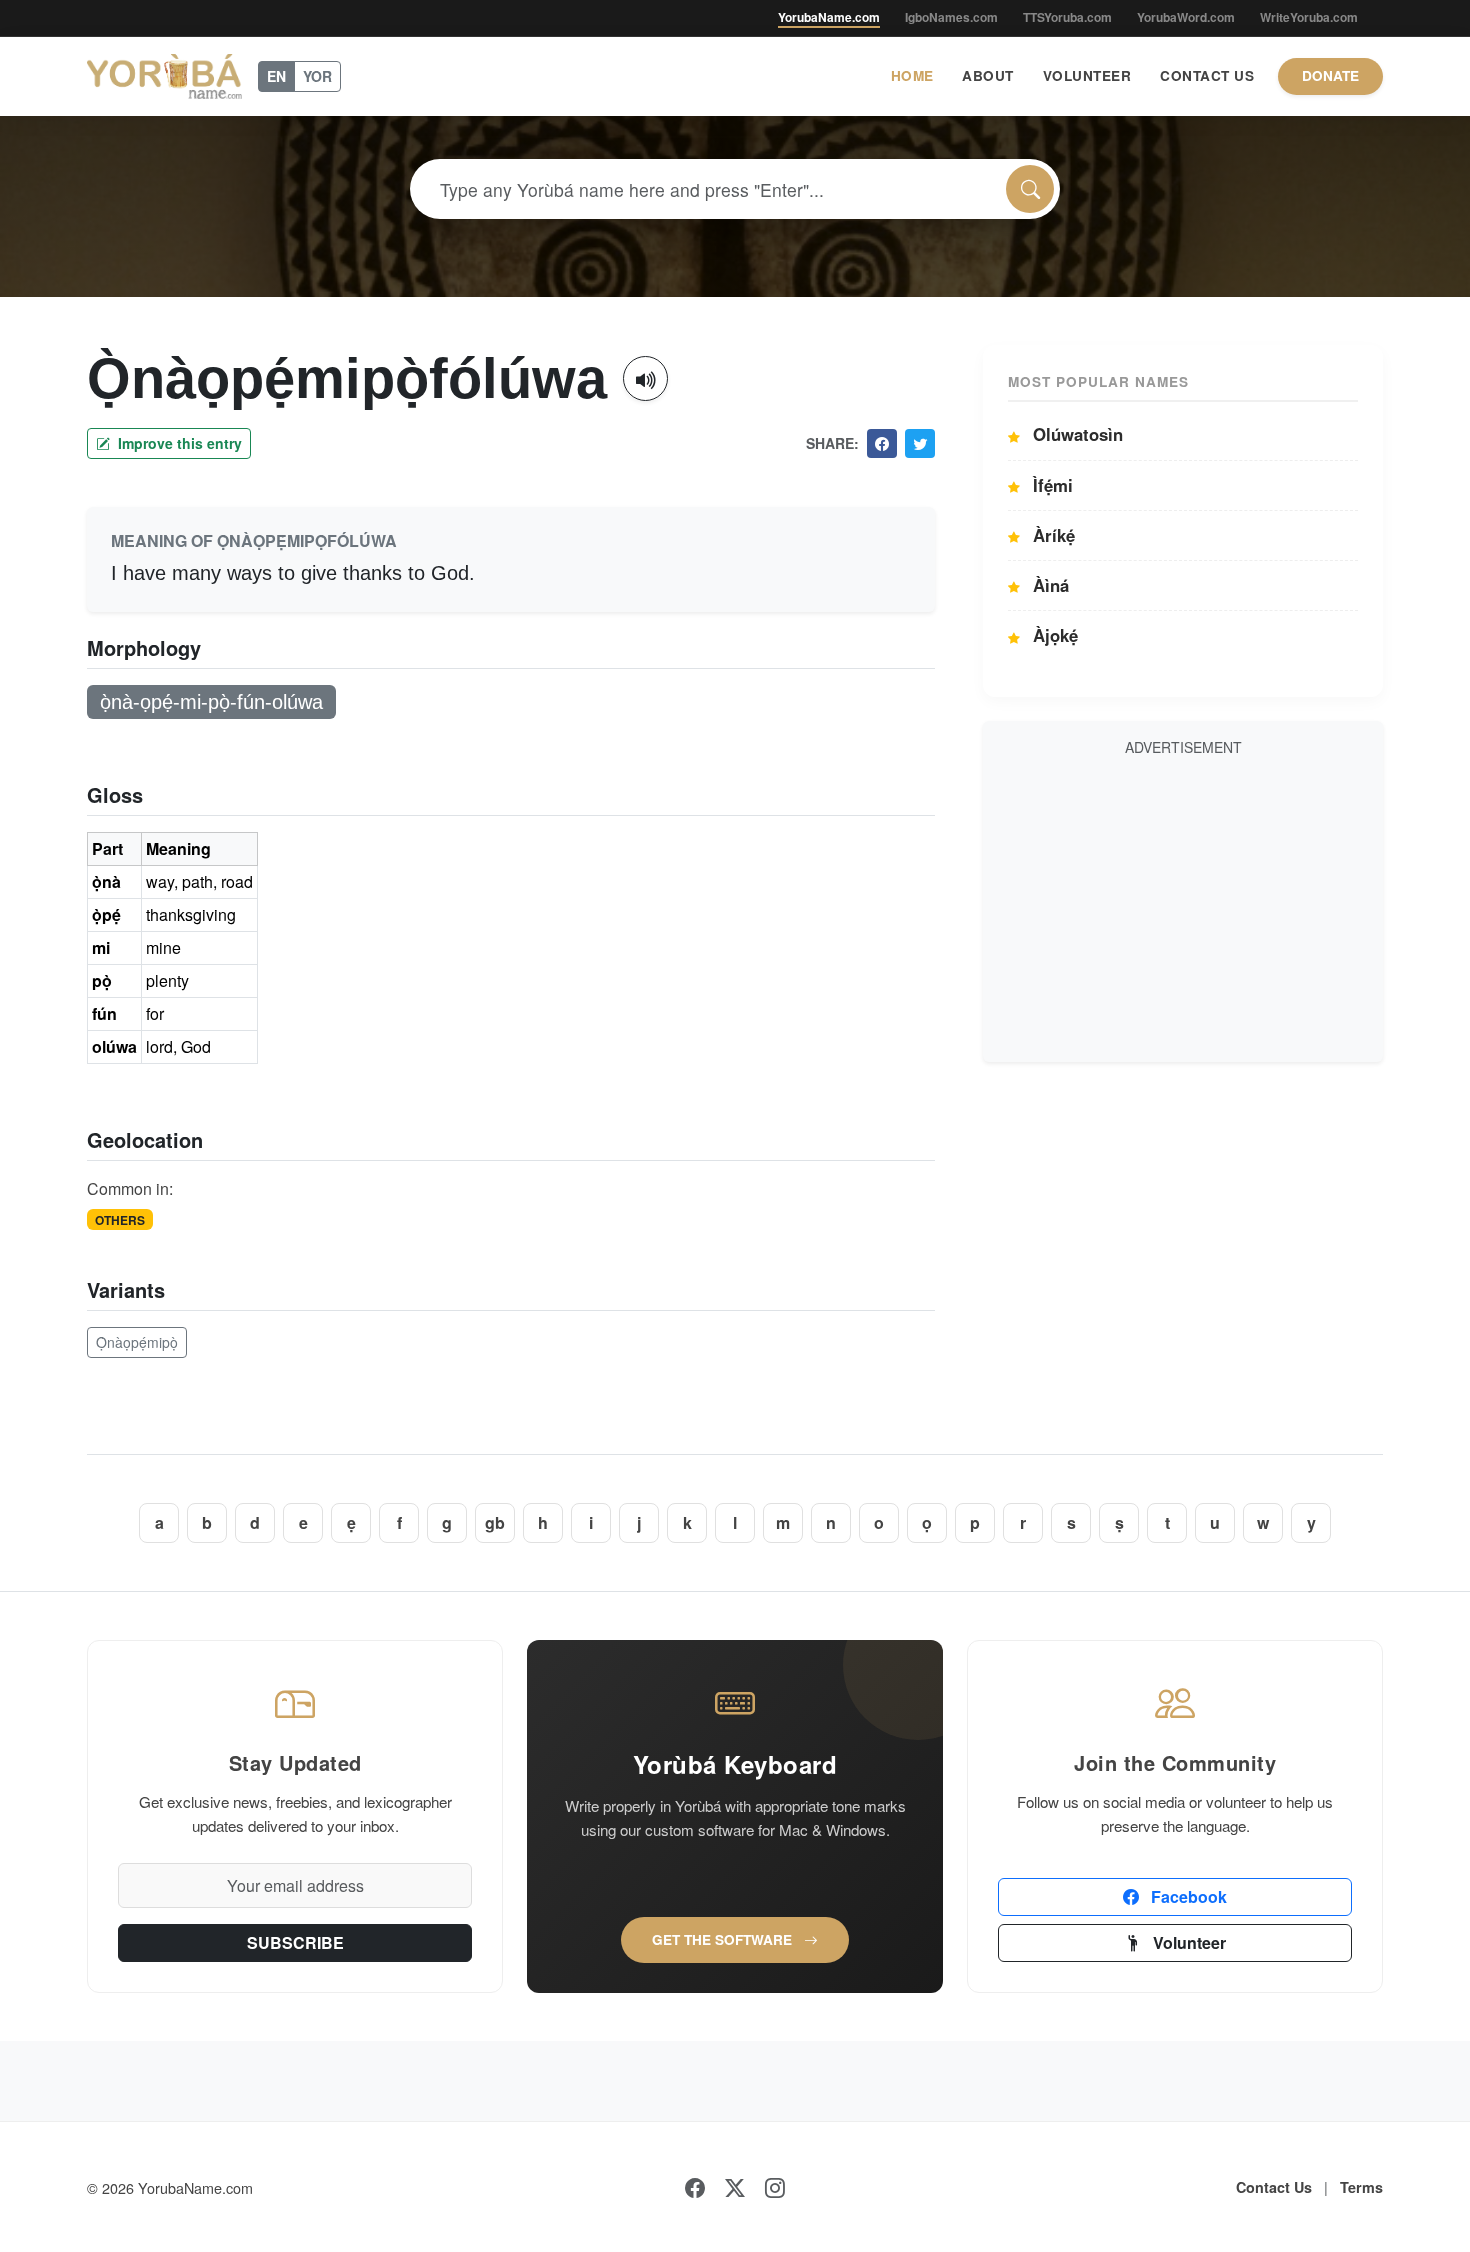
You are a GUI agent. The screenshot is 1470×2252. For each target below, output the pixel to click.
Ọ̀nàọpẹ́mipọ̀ (137, 1342)
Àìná (1048, 585)
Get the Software (724, 1939)
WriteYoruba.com (1309, 17)
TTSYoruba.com (1067, 17)
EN (276, 76)
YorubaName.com (829, 17)
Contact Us (1207, 75)
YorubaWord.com (1186, 17)
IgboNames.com (951, 17)
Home (912, 75)
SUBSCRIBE (295, 1942)
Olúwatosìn (1075, 434)
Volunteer (1087, 75)
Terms (1361, 2187)
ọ (927, 1522)
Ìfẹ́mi (1050, 485)
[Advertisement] (1183, 906)
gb (495, 1522)
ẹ (351, 1522)
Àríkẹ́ (1051, 535)
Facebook (1187, 1896)
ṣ (1119, 1522)
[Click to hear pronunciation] (645, 378)
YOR (317, 76)
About (988, 75)
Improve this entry (178, 443)
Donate (1330, 75)
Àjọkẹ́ (1053, 635)
